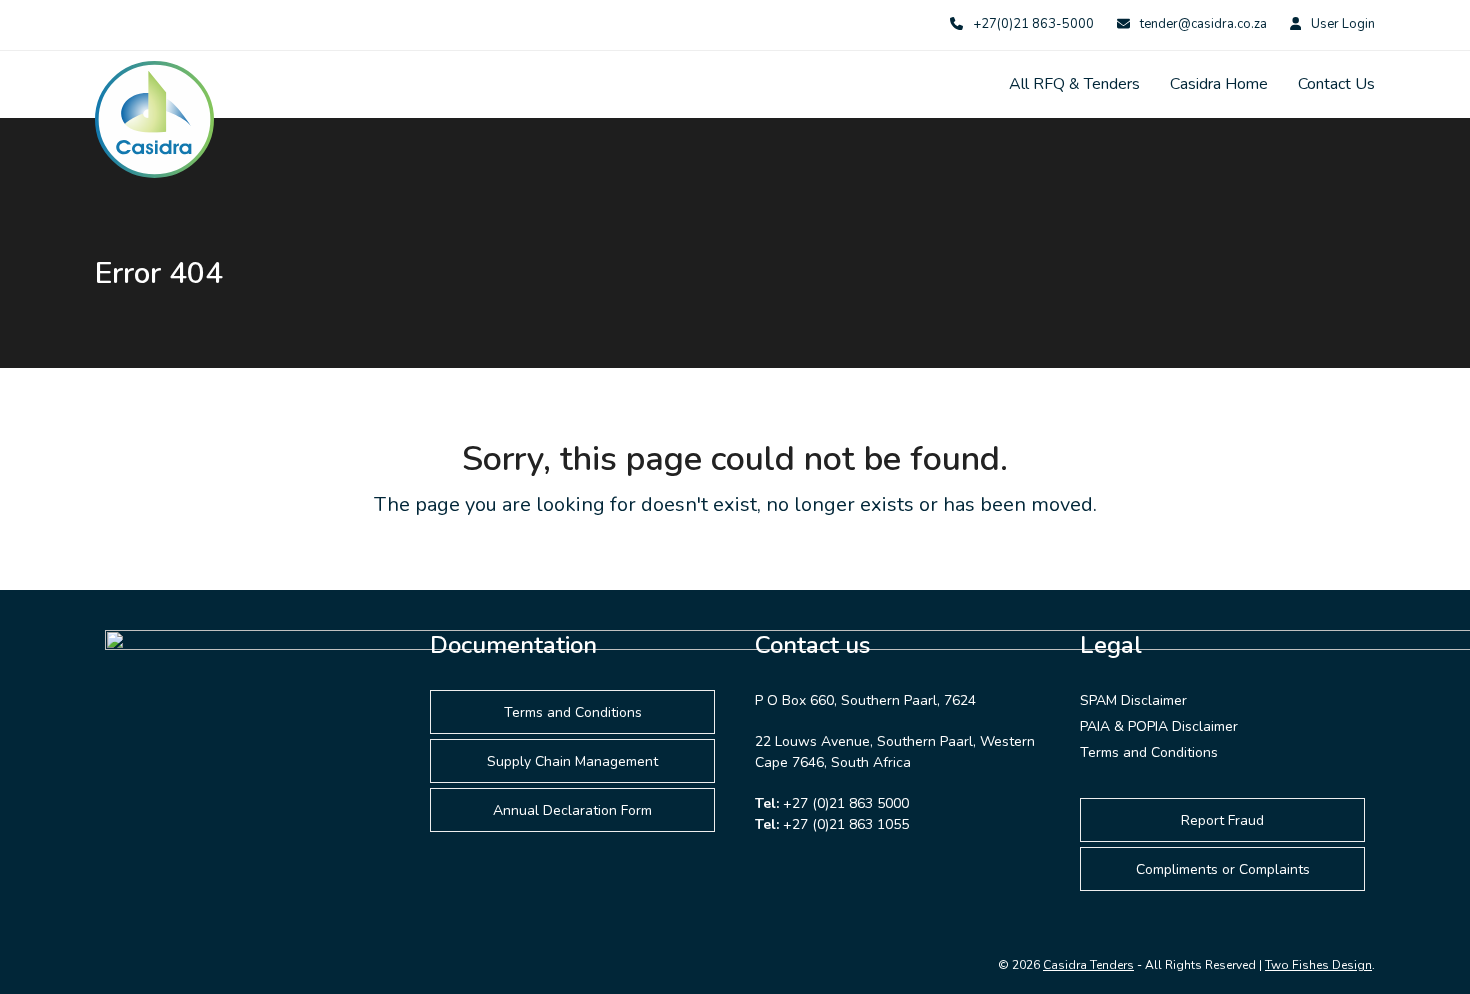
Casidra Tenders (1088, 965)
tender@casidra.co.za (1203, 24)
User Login (1343, 24)
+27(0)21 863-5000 (1033, 24)
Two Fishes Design (1318, 965)
